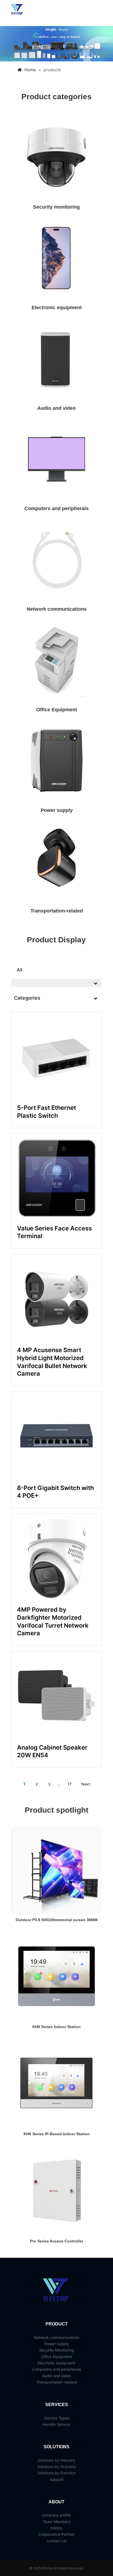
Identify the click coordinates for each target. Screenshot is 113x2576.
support (57, 2479)
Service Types (57, 2418)
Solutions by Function (56, 2473)
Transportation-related (57, 911)
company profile (56, 2515)
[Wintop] (17, 10)
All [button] (19, 970)
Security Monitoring (57, 2350)
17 (70, 1784)
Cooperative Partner (56, 2534)
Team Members (57, 2522)
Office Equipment (57, 710)
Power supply (57, 810)
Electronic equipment (57, 308)
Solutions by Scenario (57, 2466)
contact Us (57, 2541)
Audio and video (56, 408)
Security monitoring (56, 207)
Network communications (57, 609)
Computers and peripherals (56, 508)
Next (86, 1784)
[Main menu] (97, 10)
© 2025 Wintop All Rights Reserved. (57, 2568)
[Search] (87, 10)
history (56, 2528)
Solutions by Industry (56, 2460)
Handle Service (57, 2424)
